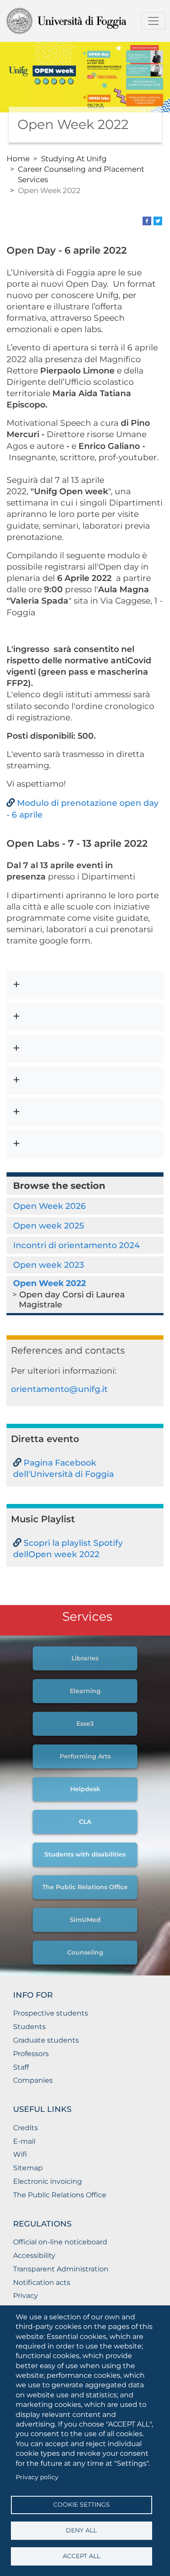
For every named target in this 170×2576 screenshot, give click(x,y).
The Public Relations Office (85, 1887)
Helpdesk (85, 1789)
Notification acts (42, 2282)
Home (18, 158)
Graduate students (46, 2040)
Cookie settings (82, 2505)
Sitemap (28, 2168)
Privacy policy (37, 2477)
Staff (21, 2067)
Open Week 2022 (49, 1283)
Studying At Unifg (74, 158)
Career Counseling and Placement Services (81, 174)
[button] (85, 985)
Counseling (85, 1952)
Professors (31, 2054)
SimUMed (85, 1920)
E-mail (24, 2141)
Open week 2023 (49, 1265)
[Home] (82, 21)
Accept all (82, 2556)
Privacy (25, 2296)
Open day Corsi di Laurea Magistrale (72, 1299)
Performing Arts (85, 1756)
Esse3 (85, 1724)
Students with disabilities (85, 1854)
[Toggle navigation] (153, 21)
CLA (85, 1822)
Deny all (81, 2530)
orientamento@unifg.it (59, 1389)
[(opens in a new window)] (147, 220)
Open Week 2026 (49, 1206)
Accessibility (34, 2255)
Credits (25, 2128)
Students (29, 2027)
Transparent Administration (61, 2269)
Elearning (85, 1691)
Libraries (85, 1658)
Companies (33, 2080)
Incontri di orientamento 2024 (76, 1245)
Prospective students (51, 2013)
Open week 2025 (49, 1225)
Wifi (20, 2154)
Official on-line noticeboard (60, 2242)
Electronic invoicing (48, 2181)
